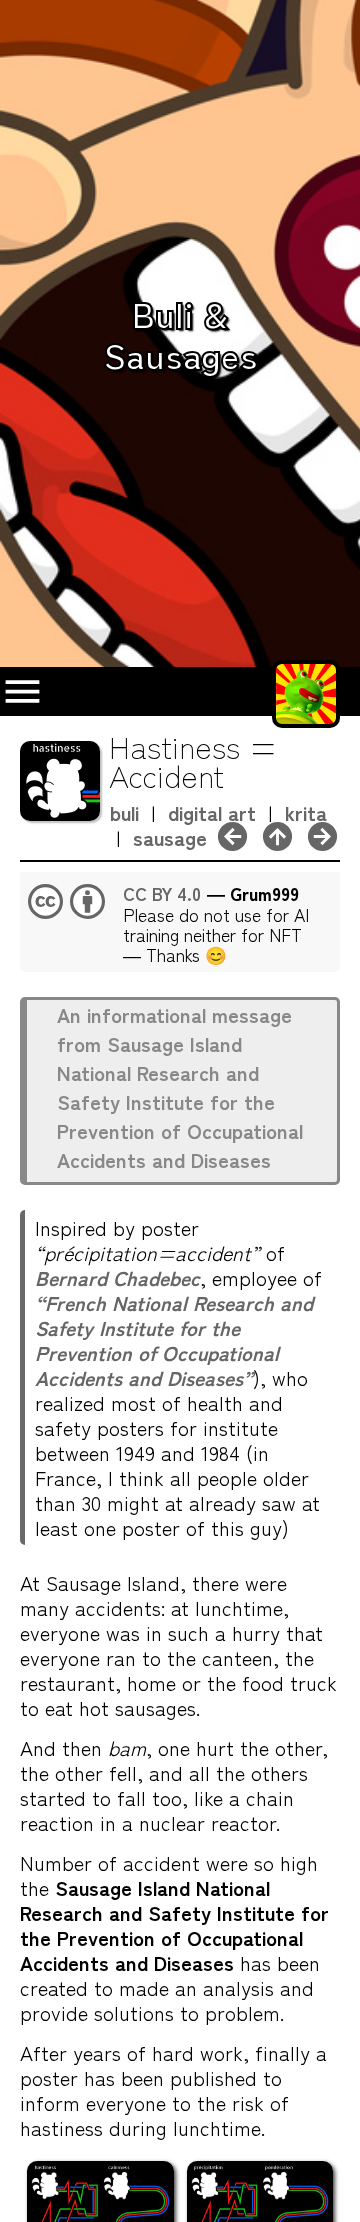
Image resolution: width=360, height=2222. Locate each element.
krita (306, 812)
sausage (170, 837)
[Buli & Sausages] (277, 832)
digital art (212, 812)
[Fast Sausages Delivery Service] (232, 832)
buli (124, 812)
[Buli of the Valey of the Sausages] (322, 832)
